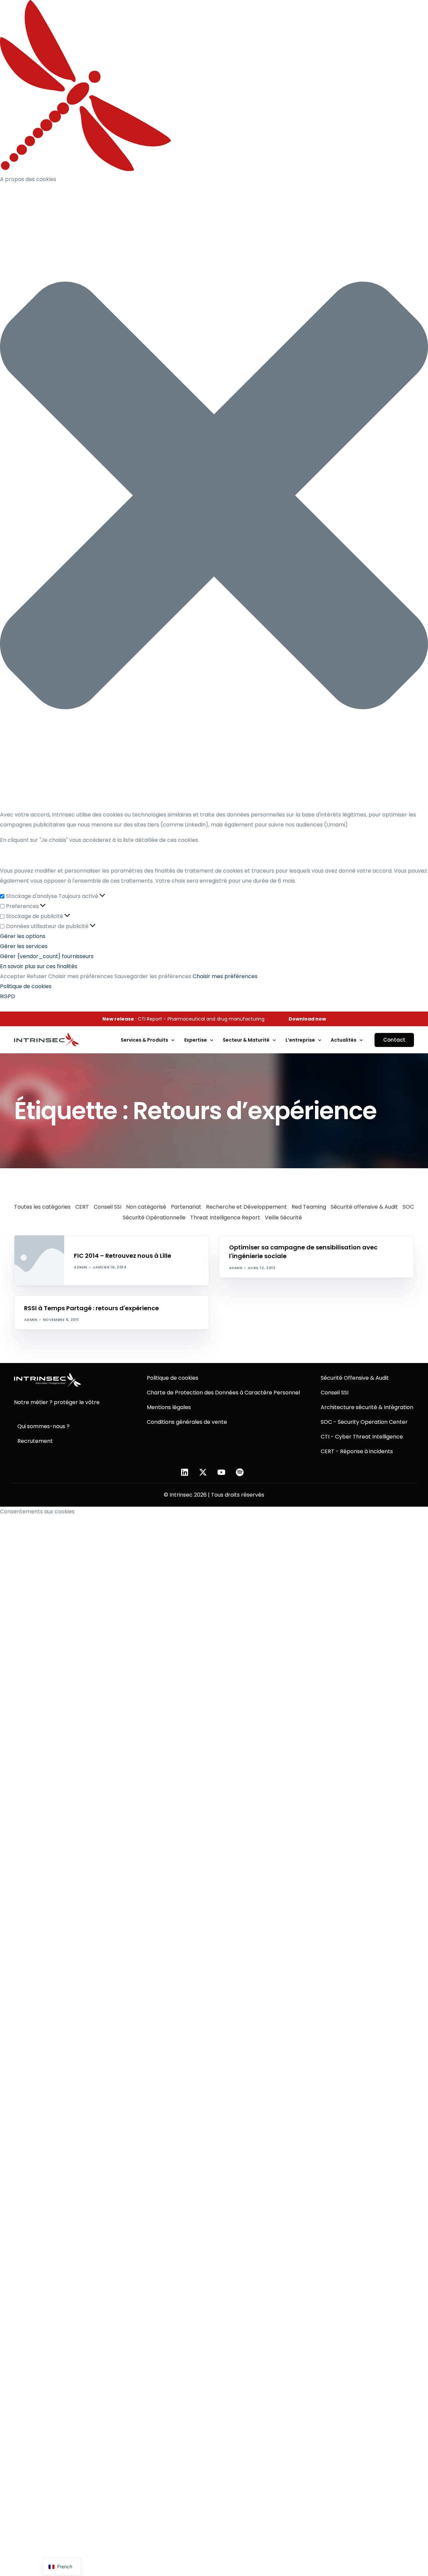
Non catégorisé (146, 1207)
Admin (80, 1267)
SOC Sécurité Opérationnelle (109, 1239)
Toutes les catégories (42, 1207)
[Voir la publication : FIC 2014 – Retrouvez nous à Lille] (39, 1260)
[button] (214, 497)
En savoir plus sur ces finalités (39, 966)
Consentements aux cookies (37, 1512)
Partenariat (186, 1207)
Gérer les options (23, 936)
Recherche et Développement (246, 1207)
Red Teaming (309, 1207)
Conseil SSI (108, 1207)
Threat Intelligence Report (225, 1218)
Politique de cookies (26, 986)
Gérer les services (24, 946)
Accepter (13, 976)
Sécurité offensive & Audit (364, 1207)
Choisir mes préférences (81, 976)
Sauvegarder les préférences (153, 976)
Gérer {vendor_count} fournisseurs (47, 956)
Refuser (37, 976)
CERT (82, 1207)
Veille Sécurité (283, 1218)
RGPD (8, 996)
